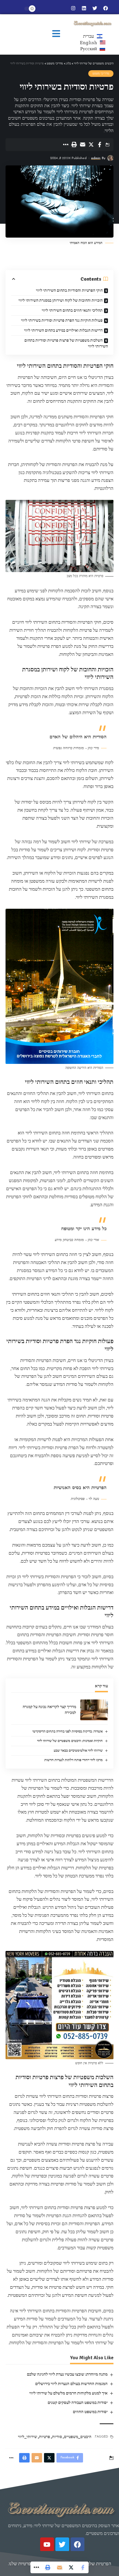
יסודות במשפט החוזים (90, 2412)
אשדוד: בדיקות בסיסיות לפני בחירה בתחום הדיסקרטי (68, 1731)
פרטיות (45, 2437)
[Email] (82, 145)
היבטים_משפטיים (78, 2437)
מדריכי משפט (101, 74)
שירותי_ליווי (28, 2437)
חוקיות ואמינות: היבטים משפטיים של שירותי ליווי (70, 1741)
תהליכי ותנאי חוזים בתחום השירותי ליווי (72, 310)
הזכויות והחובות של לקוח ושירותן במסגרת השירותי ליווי (61, 300)
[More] (65, 145)
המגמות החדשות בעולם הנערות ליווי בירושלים (71, 2384)
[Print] (74, 145)
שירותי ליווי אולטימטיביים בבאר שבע (78, 1751)
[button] (56, 34)
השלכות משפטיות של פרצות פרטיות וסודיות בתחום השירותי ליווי (66, 343)
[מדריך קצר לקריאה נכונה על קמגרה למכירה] (94, 1710)
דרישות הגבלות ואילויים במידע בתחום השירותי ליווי (63, 330)
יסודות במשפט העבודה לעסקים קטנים (78, 2403)
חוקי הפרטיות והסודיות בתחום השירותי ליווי (69, 290)
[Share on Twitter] (91, 145)
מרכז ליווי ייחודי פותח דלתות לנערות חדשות (73, 1760)
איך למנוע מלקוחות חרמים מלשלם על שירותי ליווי (68, 2393)
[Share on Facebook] (100, 145)
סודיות (57, 2437)
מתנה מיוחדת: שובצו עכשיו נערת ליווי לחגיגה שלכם (67, 2374)
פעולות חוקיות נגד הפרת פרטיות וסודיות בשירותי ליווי (62, 320)
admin (96, 158)
